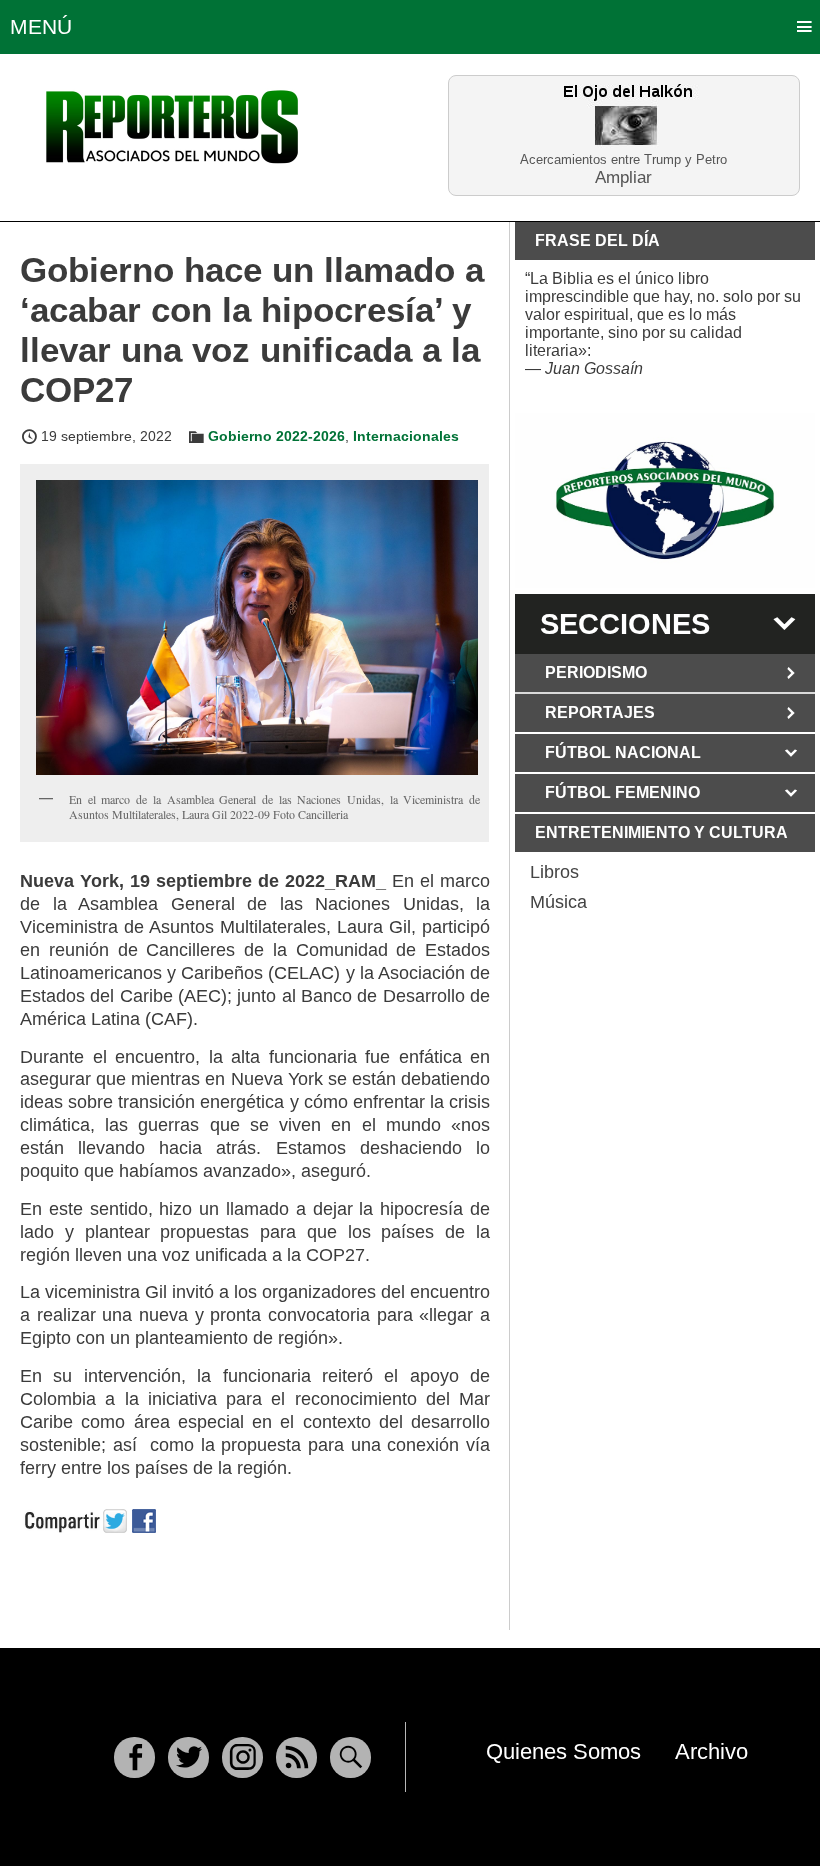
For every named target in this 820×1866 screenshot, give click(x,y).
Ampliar (623, 176)
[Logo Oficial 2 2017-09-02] (665, 500)
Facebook (134, 1757)
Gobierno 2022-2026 (276, 436)
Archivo (711, 1751)
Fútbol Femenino (622, 792)
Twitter (188, 1757)
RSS (296, 1757)
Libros (554, 872)
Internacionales (406, 436)
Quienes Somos (563, 1751)
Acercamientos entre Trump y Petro (623, 159)
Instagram (242, 1757)
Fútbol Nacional (623, 752)
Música (558, 902)
